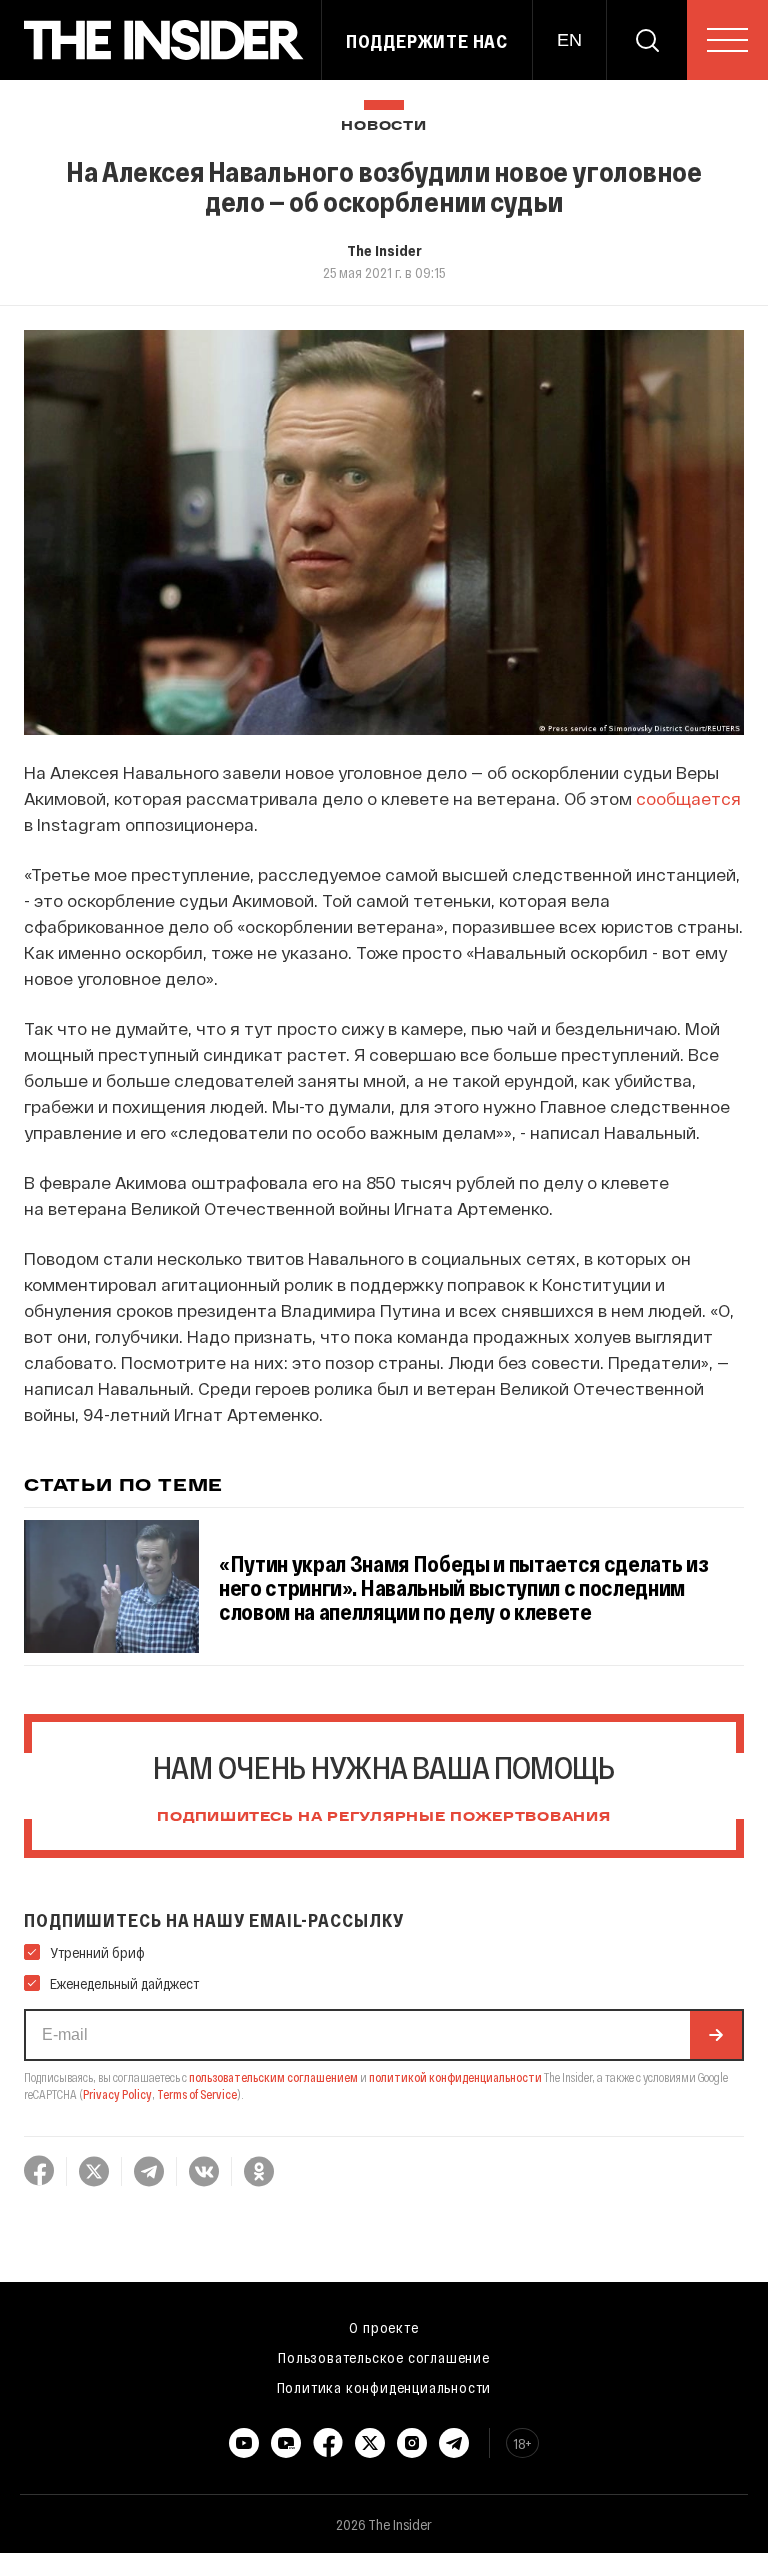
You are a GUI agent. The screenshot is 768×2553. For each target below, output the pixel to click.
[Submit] (716, 2035)
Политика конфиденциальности (384, 2387)
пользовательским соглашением (273, 2077)
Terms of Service (197, 2094)
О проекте (383, 2327)
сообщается (688, 798)
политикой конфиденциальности (455, 2077)
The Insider (384, 250)
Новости (383, 126)
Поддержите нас (427, 41)
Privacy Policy (117, 2094)
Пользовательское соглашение (384, 2357)
